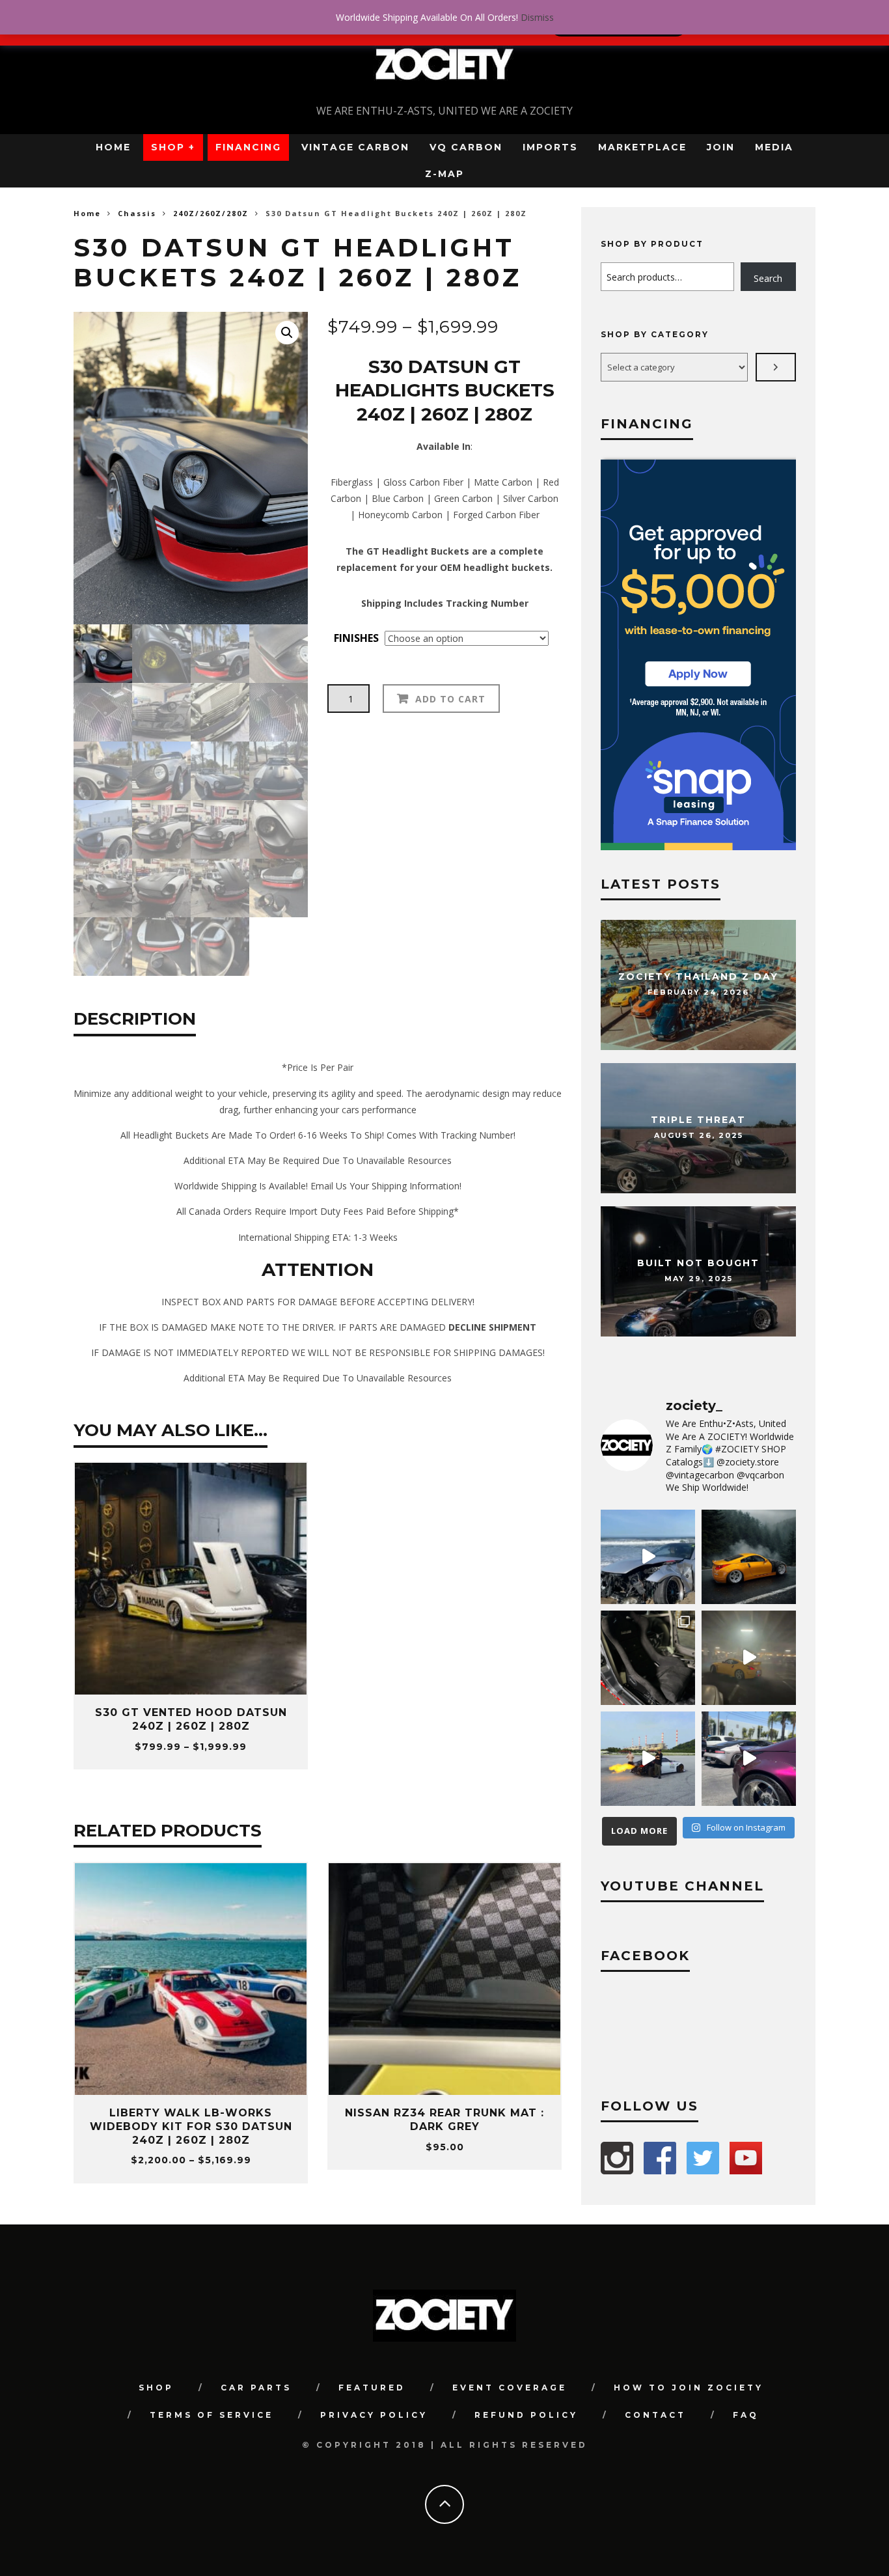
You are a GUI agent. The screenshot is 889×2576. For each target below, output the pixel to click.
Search (768, 278)
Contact (655, 2415)
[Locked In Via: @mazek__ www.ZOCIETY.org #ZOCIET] (749, 1658)
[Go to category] (776, 367)
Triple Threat (698, 1120)
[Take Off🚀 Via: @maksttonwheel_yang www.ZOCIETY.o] (648, 1759)
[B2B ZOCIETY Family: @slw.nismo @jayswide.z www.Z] (749, 1759)
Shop (156, 2388)
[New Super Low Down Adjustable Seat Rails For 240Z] (648, 1658)
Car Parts (256, 2388)
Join (721, 147)
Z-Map (444, 174)
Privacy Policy (374, 2415)
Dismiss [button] (537, 17)
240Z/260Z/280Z (211, 213)
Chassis (137, 213)
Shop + (173, 147)
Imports (550, 147)
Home (113, 147)
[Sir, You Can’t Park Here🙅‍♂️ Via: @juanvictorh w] (648, 1557)
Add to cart (450, 699)
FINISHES (356, 638)
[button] (287, 333)
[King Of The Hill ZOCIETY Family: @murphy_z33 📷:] (749, 1557)
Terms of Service (212, 2415)
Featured (372, 2388)
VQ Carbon (466, 147)
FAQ (746, 2415)
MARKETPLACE (642, 147)
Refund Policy (526, 2415)
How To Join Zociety (689, 2388)
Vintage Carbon (355, 147)
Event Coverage (510, 2388)
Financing (248, 147)
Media (774, 147)
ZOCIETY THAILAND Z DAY (698, 977)
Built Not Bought (698, 1264)
